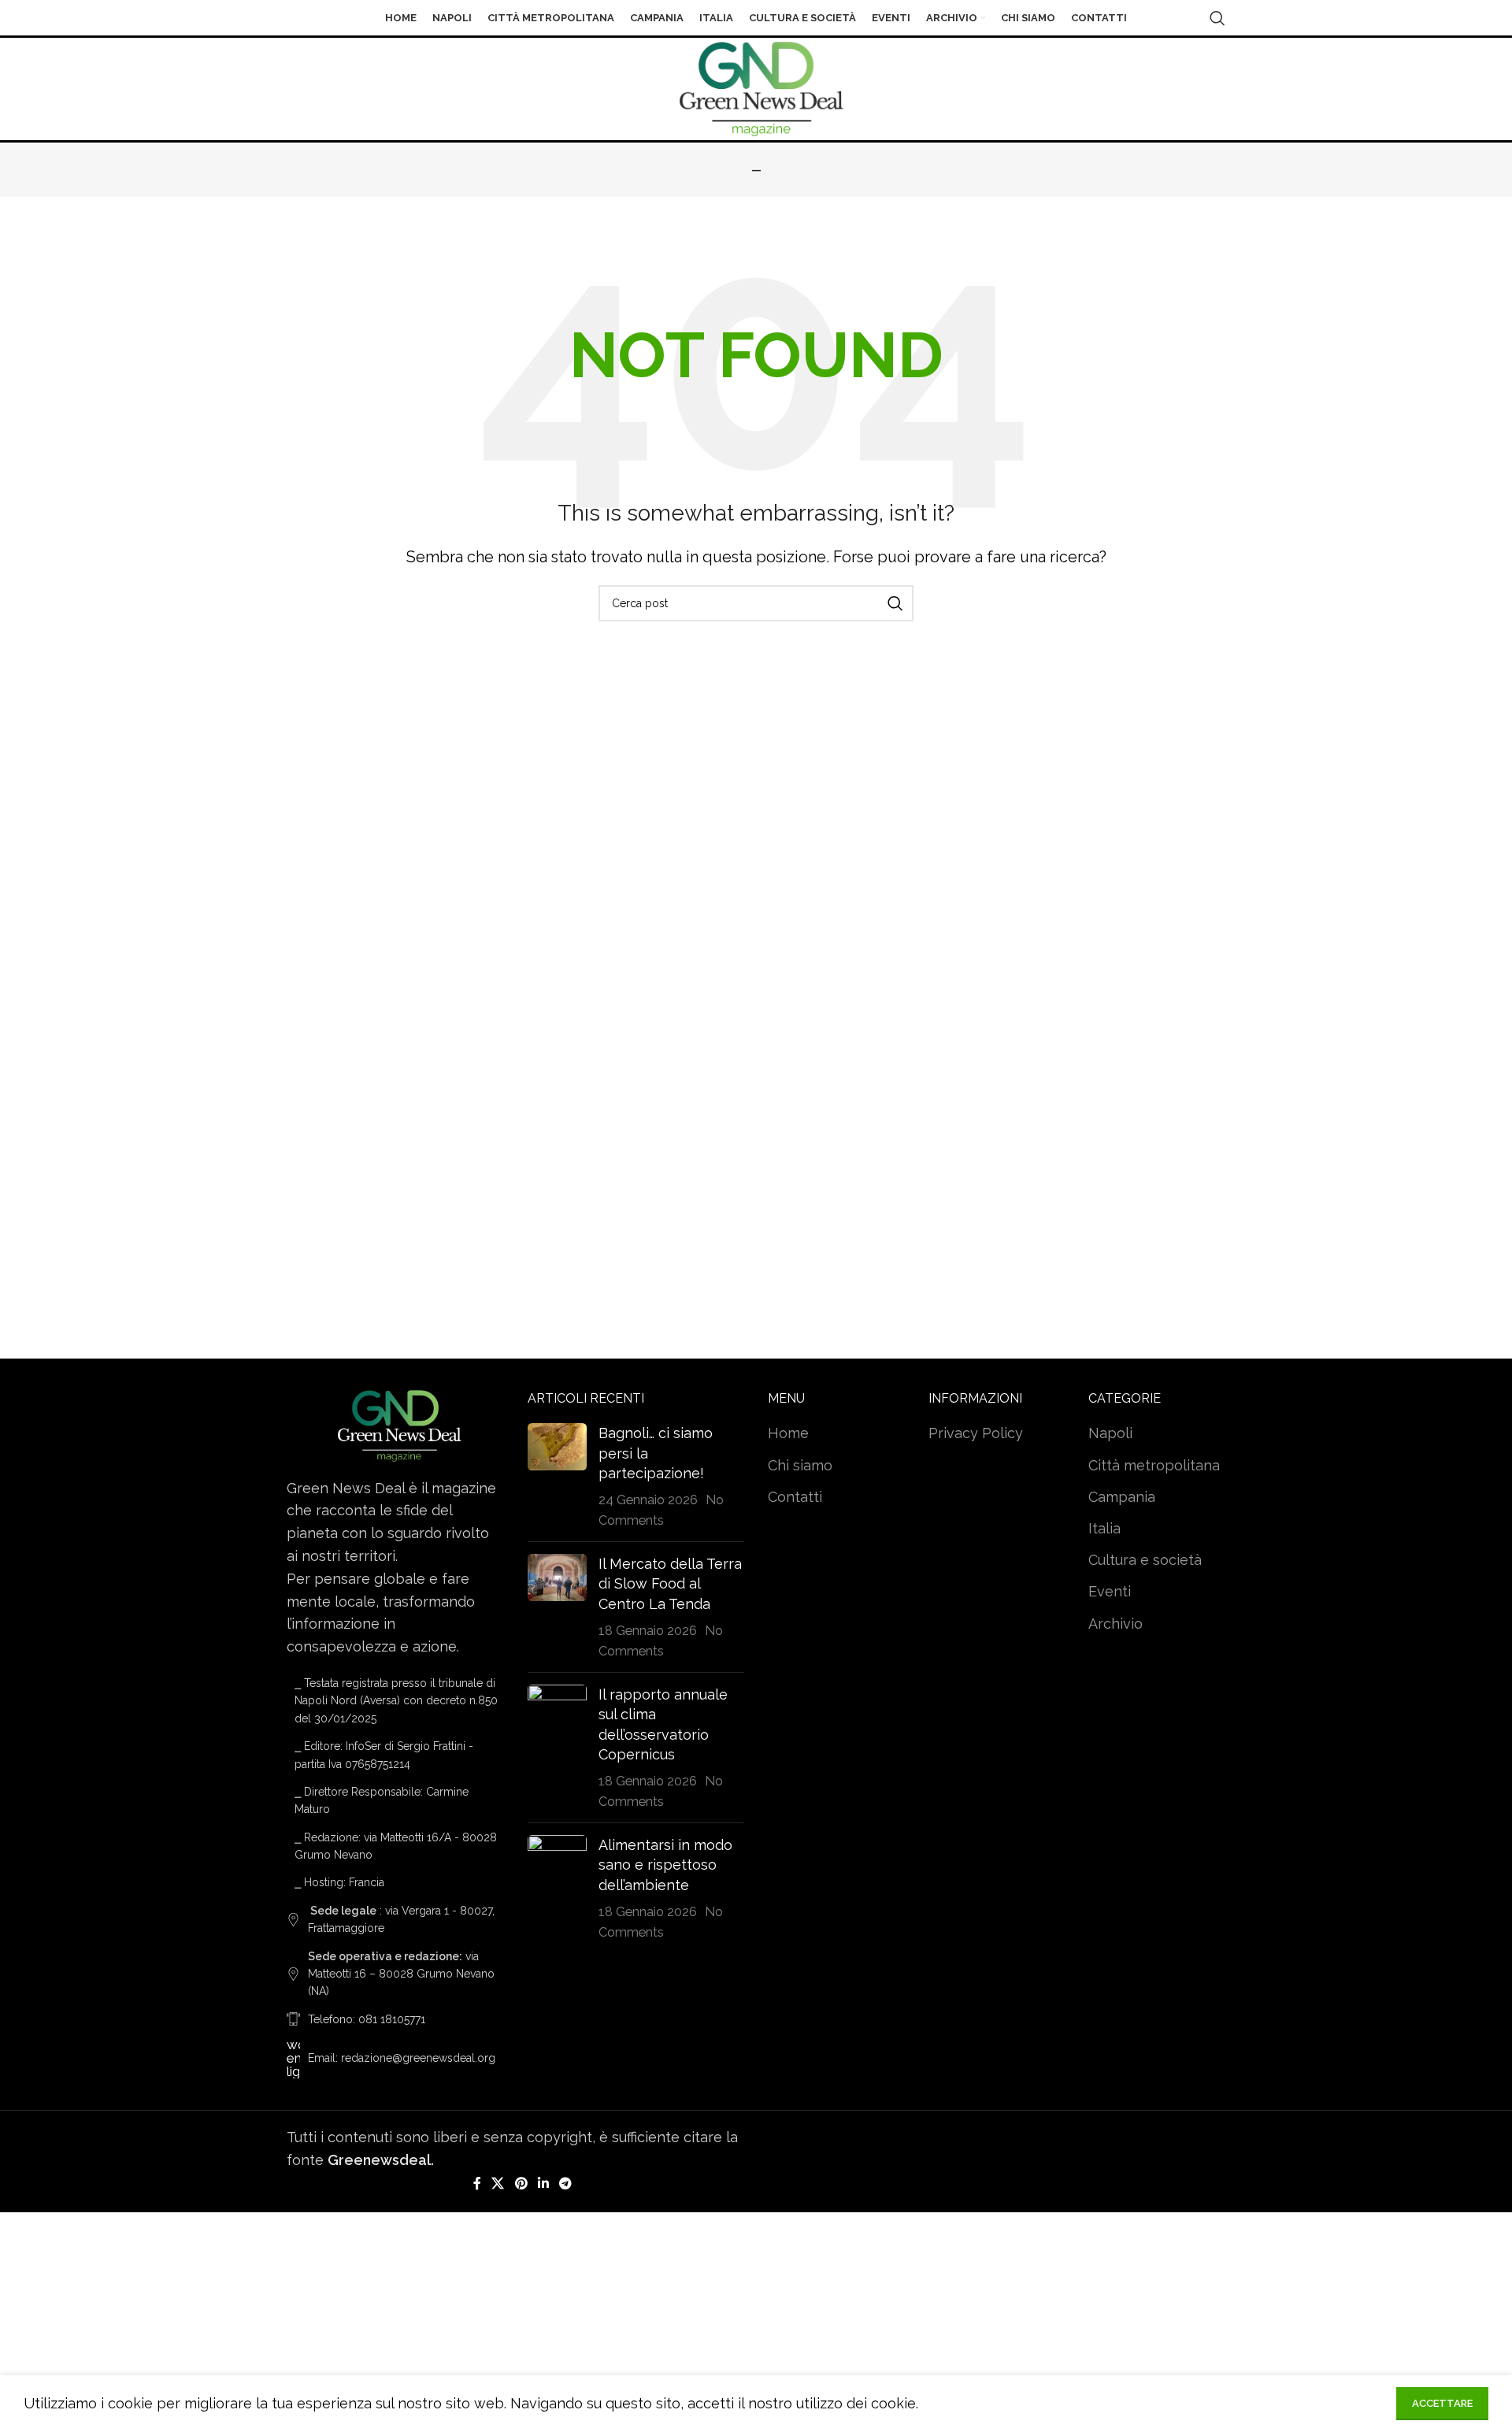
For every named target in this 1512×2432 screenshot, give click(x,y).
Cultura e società (1145, 1560)
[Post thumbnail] (557, 1476)
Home (788, 1433)
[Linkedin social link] (543, 2184)
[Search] (1217, 18)
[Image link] (395, 1424)
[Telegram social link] (328, 29)
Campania (1122, 1497)
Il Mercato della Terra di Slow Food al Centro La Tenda (670, 1583)
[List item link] (395, 2019)
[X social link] (498, 2184)
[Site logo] (756, 88)
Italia (1104, 1528)
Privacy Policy (976, 1433)
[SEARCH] (895, 603)
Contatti (795, 1497)
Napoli (1110, 1433)
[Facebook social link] (477, 2184)
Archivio (1115, 1624)
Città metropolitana (1154, 1465)
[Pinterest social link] (521, 2184)
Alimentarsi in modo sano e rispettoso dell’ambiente (665, 1865)
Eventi (1110, 1591)
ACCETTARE (1442, 2403)
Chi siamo (800, 1465)
